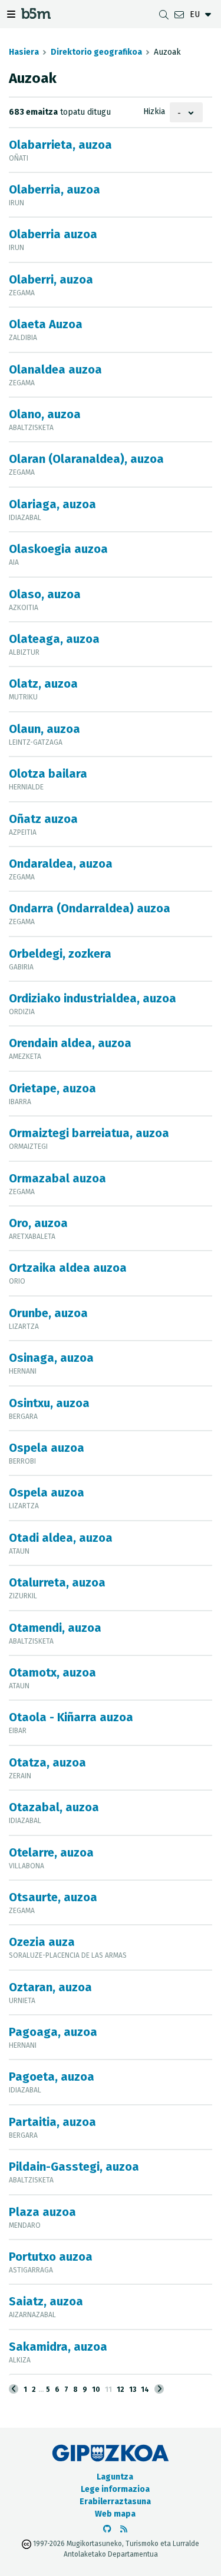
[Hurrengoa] (159, 2389)
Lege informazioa (115, 2489)
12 (121, 2390)
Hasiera (24, 52)
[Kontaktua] (179, 14)
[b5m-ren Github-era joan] (107, 2529)
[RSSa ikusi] (124, 2529)
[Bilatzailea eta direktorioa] (164, 14)
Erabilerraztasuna (115, 2502)
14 (145, 2390)
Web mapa (115, 2514)
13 (133, 2390)
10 (96, 2390)
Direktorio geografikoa (96, 52)
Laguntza (115, 2477)
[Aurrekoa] (14, 2389)
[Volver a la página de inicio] (36, 16)
